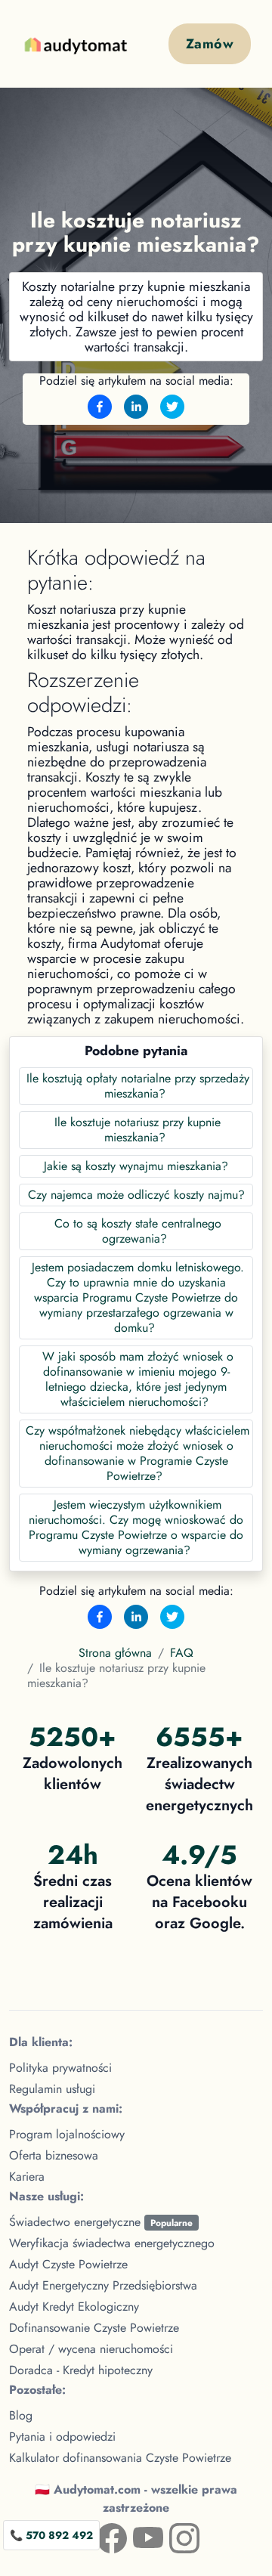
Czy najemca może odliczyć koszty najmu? (136, 1195)
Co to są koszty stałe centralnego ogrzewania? (138, 1231)
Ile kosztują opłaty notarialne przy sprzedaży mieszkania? (138, 1086)
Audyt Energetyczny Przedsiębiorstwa (103, 2285)
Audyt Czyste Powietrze (68, 2264)
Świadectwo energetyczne (101, 2222)
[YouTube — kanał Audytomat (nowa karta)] (136, 2535)
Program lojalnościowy (67, 2134)
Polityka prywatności (60, 2068)
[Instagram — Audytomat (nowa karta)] (172, 2535)
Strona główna (115, 1653)
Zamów (210, 44)
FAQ (182, 1653)
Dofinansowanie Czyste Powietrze (94, 2328)
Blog (21, 2415)
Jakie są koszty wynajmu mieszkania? (136, 1166)
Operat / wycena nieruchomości (91, 2349)
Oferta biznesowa (54, 2155)
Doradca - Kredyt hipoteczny (81, 2370)
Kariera (27, 2177)
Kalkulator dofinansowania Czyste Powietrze (120, 2458)
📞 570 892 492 (51, 2535)
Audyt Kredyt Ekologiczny (74, 2307)
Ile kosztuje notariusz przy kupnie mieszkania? (138, 1130)
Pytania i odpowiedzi (62, 2437)
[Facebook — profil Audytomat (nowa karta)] (100, 2535)
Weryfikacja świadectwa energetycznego (112, 2243)
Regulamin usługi (52, 2089)
